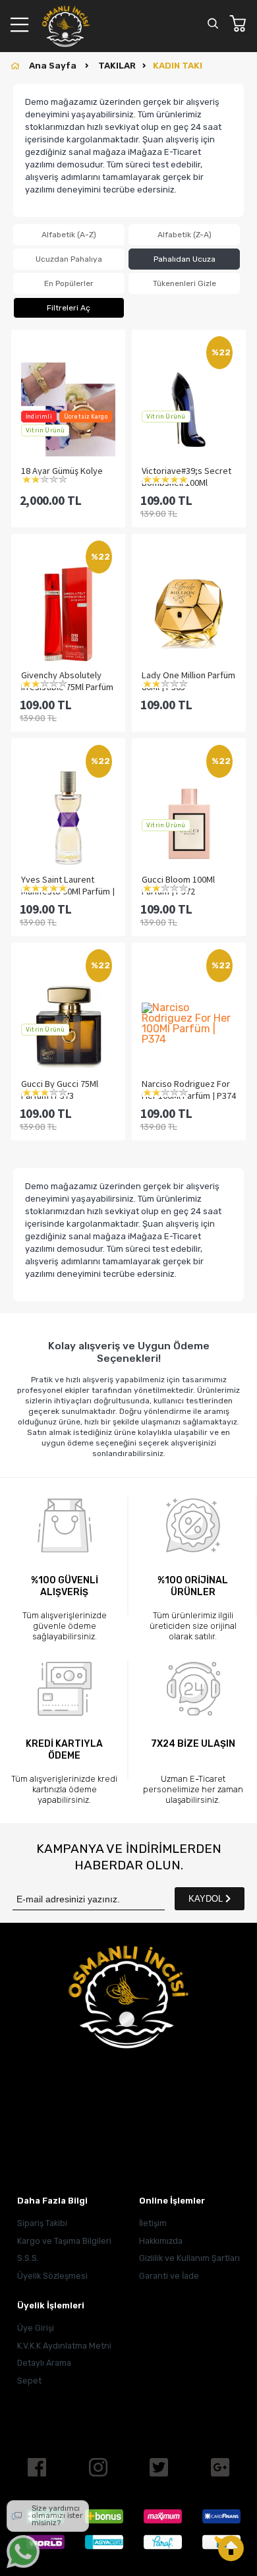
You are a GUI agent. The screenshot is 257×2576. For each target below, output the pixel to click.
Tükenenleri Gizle (185, 283)
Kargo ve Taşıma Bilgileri (64, 2241)
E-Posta (38, 2151)
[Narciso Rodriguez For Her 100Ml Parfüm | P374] (189, 1024)
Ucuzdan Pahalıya (69, 259)
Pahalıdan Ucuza (185, 259)
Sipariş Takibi (42, 2223)
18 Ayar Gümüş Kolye (62, 471)
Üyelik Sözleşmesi (52, 2276)
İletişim (153, 2223)
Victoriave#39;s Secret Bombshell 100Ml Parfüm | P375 (186, 476)
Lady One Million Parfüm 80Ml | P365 (188, 680)
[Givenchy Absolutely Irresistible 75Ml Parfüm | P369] (68, 615)
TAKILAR (117, 66)
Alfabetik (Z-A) (185, 235)
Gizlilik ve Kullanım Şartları (189, 2258)
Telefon (37, 2110)
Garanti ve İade (169, 2276)
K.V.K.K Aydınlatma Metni (64, 2346)
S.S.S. (28, 2258)
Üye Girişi (36, 2328)
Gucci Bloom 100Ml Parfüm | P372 (178, 885)
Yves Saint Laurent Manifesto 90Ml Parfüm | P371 (68, 885)
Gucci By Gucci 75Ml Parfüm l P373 (60, 1089)
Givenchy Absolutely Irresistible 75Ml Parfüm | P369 (67, 680)
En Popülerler (69, 283)
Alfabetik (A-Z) (69, 235)
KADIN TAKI (178, 66)
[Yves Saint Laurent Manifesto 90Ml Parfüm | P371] (68, 819)
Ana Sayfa (54, 66)
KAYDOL (207, 1899)
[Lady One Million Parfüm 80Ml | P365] (189, 615)
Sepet (29, 2381)
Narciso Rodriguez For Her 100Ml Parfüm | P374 (189, 1089)
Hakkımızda (161, 2241)
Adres (41, 2069)
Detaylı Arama (44, 2363)
